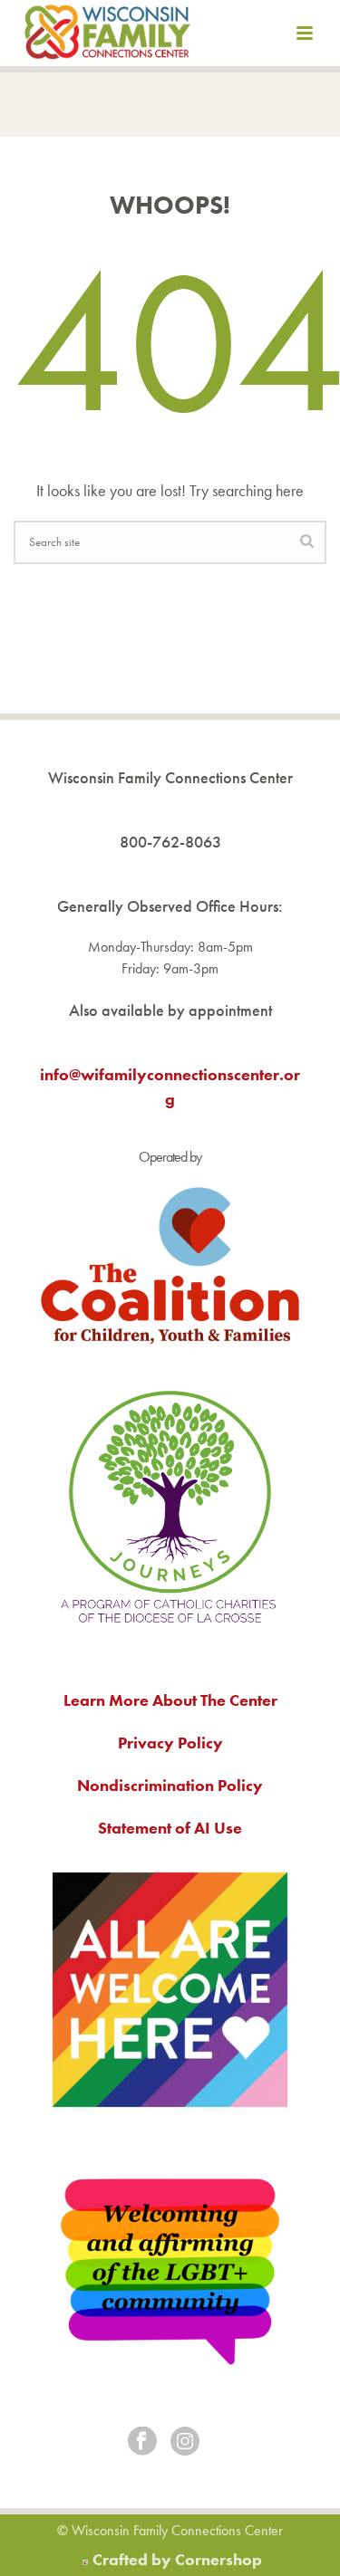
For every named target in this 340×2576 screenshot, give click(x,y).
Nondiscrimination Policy (170, 1785)
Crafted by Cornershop (177, 2559)
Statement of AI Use (170, 1828)
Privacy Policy (170, 1743)
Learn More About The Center (170, 1700)
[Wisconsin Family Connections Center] (107, 36)
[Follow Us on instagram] (185, 2442)
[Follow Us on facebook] (142, 2442)
